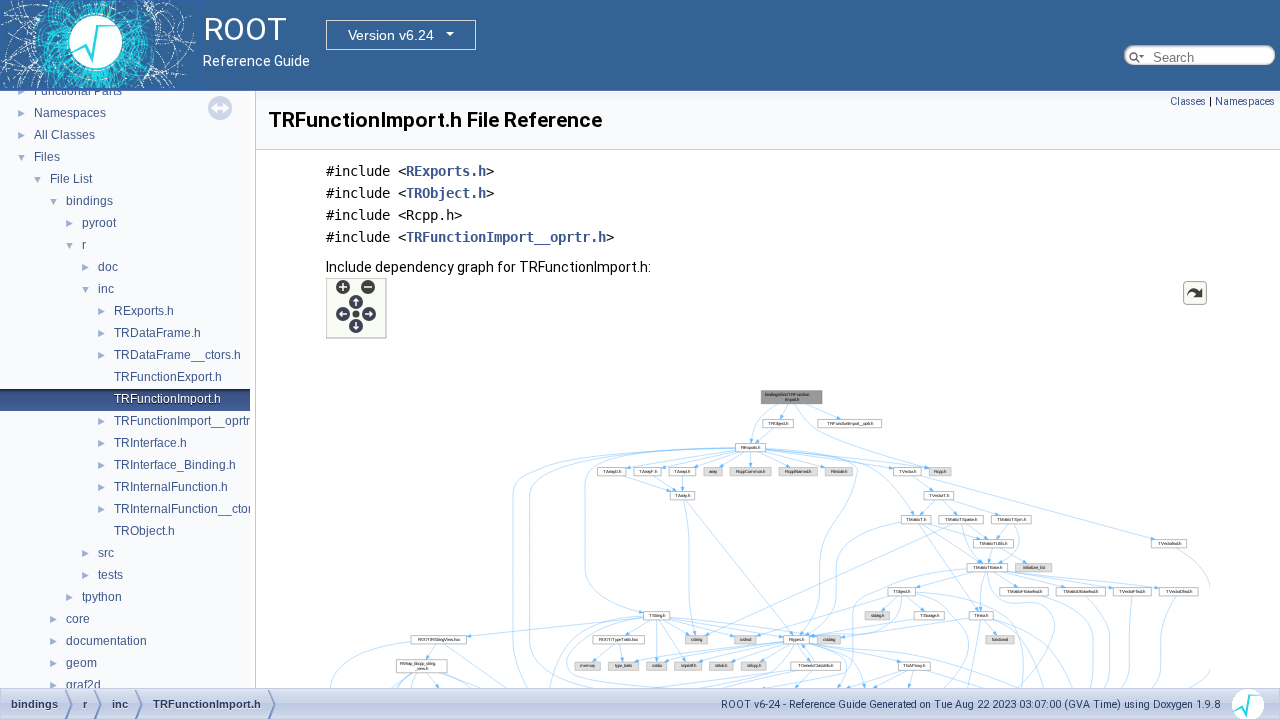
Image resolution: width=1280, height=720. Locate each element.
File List (71, 179)
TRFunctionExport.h (168, 377)
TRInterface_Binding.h (175, 465)
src (106, 553)
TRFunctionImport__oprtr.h (186, 421)
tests (110, 575)
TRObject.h (144, 531)
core (78, 619)
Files (47, 157)
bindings (89, 201)
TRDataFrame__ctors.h (177, 355)
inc (106, 289)
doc (108, 267)
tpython (102, 597)
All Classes (64, 135)
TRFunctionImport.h (167, 399)
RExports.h (144, 311)
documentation (106, 641)
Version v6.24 (391, 35)
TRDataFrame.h (157, 333)
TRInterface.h (150, 443)
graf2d (83, 685)
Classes (1188, 101)
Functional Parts (78, 91)
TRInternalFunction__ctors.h (191, 509)
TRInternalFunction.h (171, 487)
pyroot (99, 223)
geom (81, 663)
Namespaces (70, 113)
